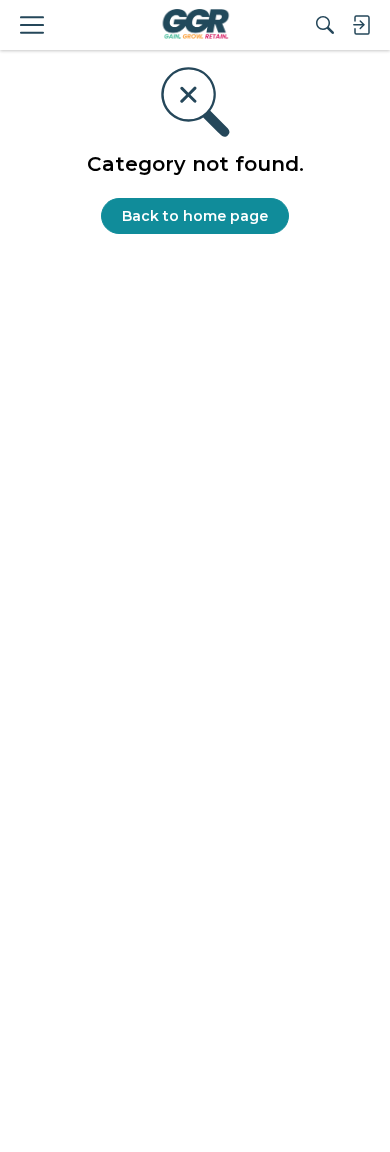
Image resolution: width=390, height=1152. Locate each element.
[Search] (325, 25)
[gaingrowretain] (195, 25)
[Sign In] (361, 25)
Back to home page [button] (195, 216)
